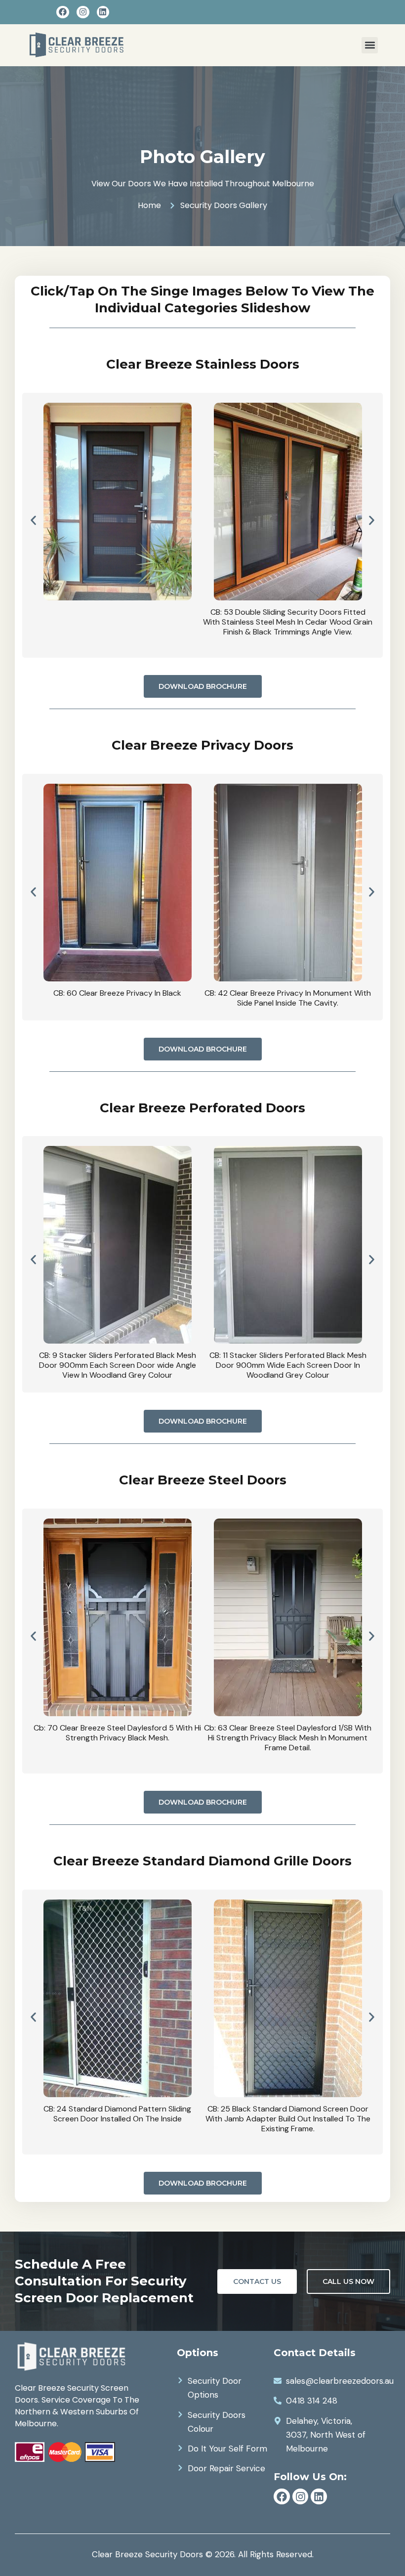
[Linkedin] (103, 12)
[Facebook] (63, 12)
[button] (370, 45)
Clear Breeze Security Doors (147, 2554)
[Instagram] (83, 12)
